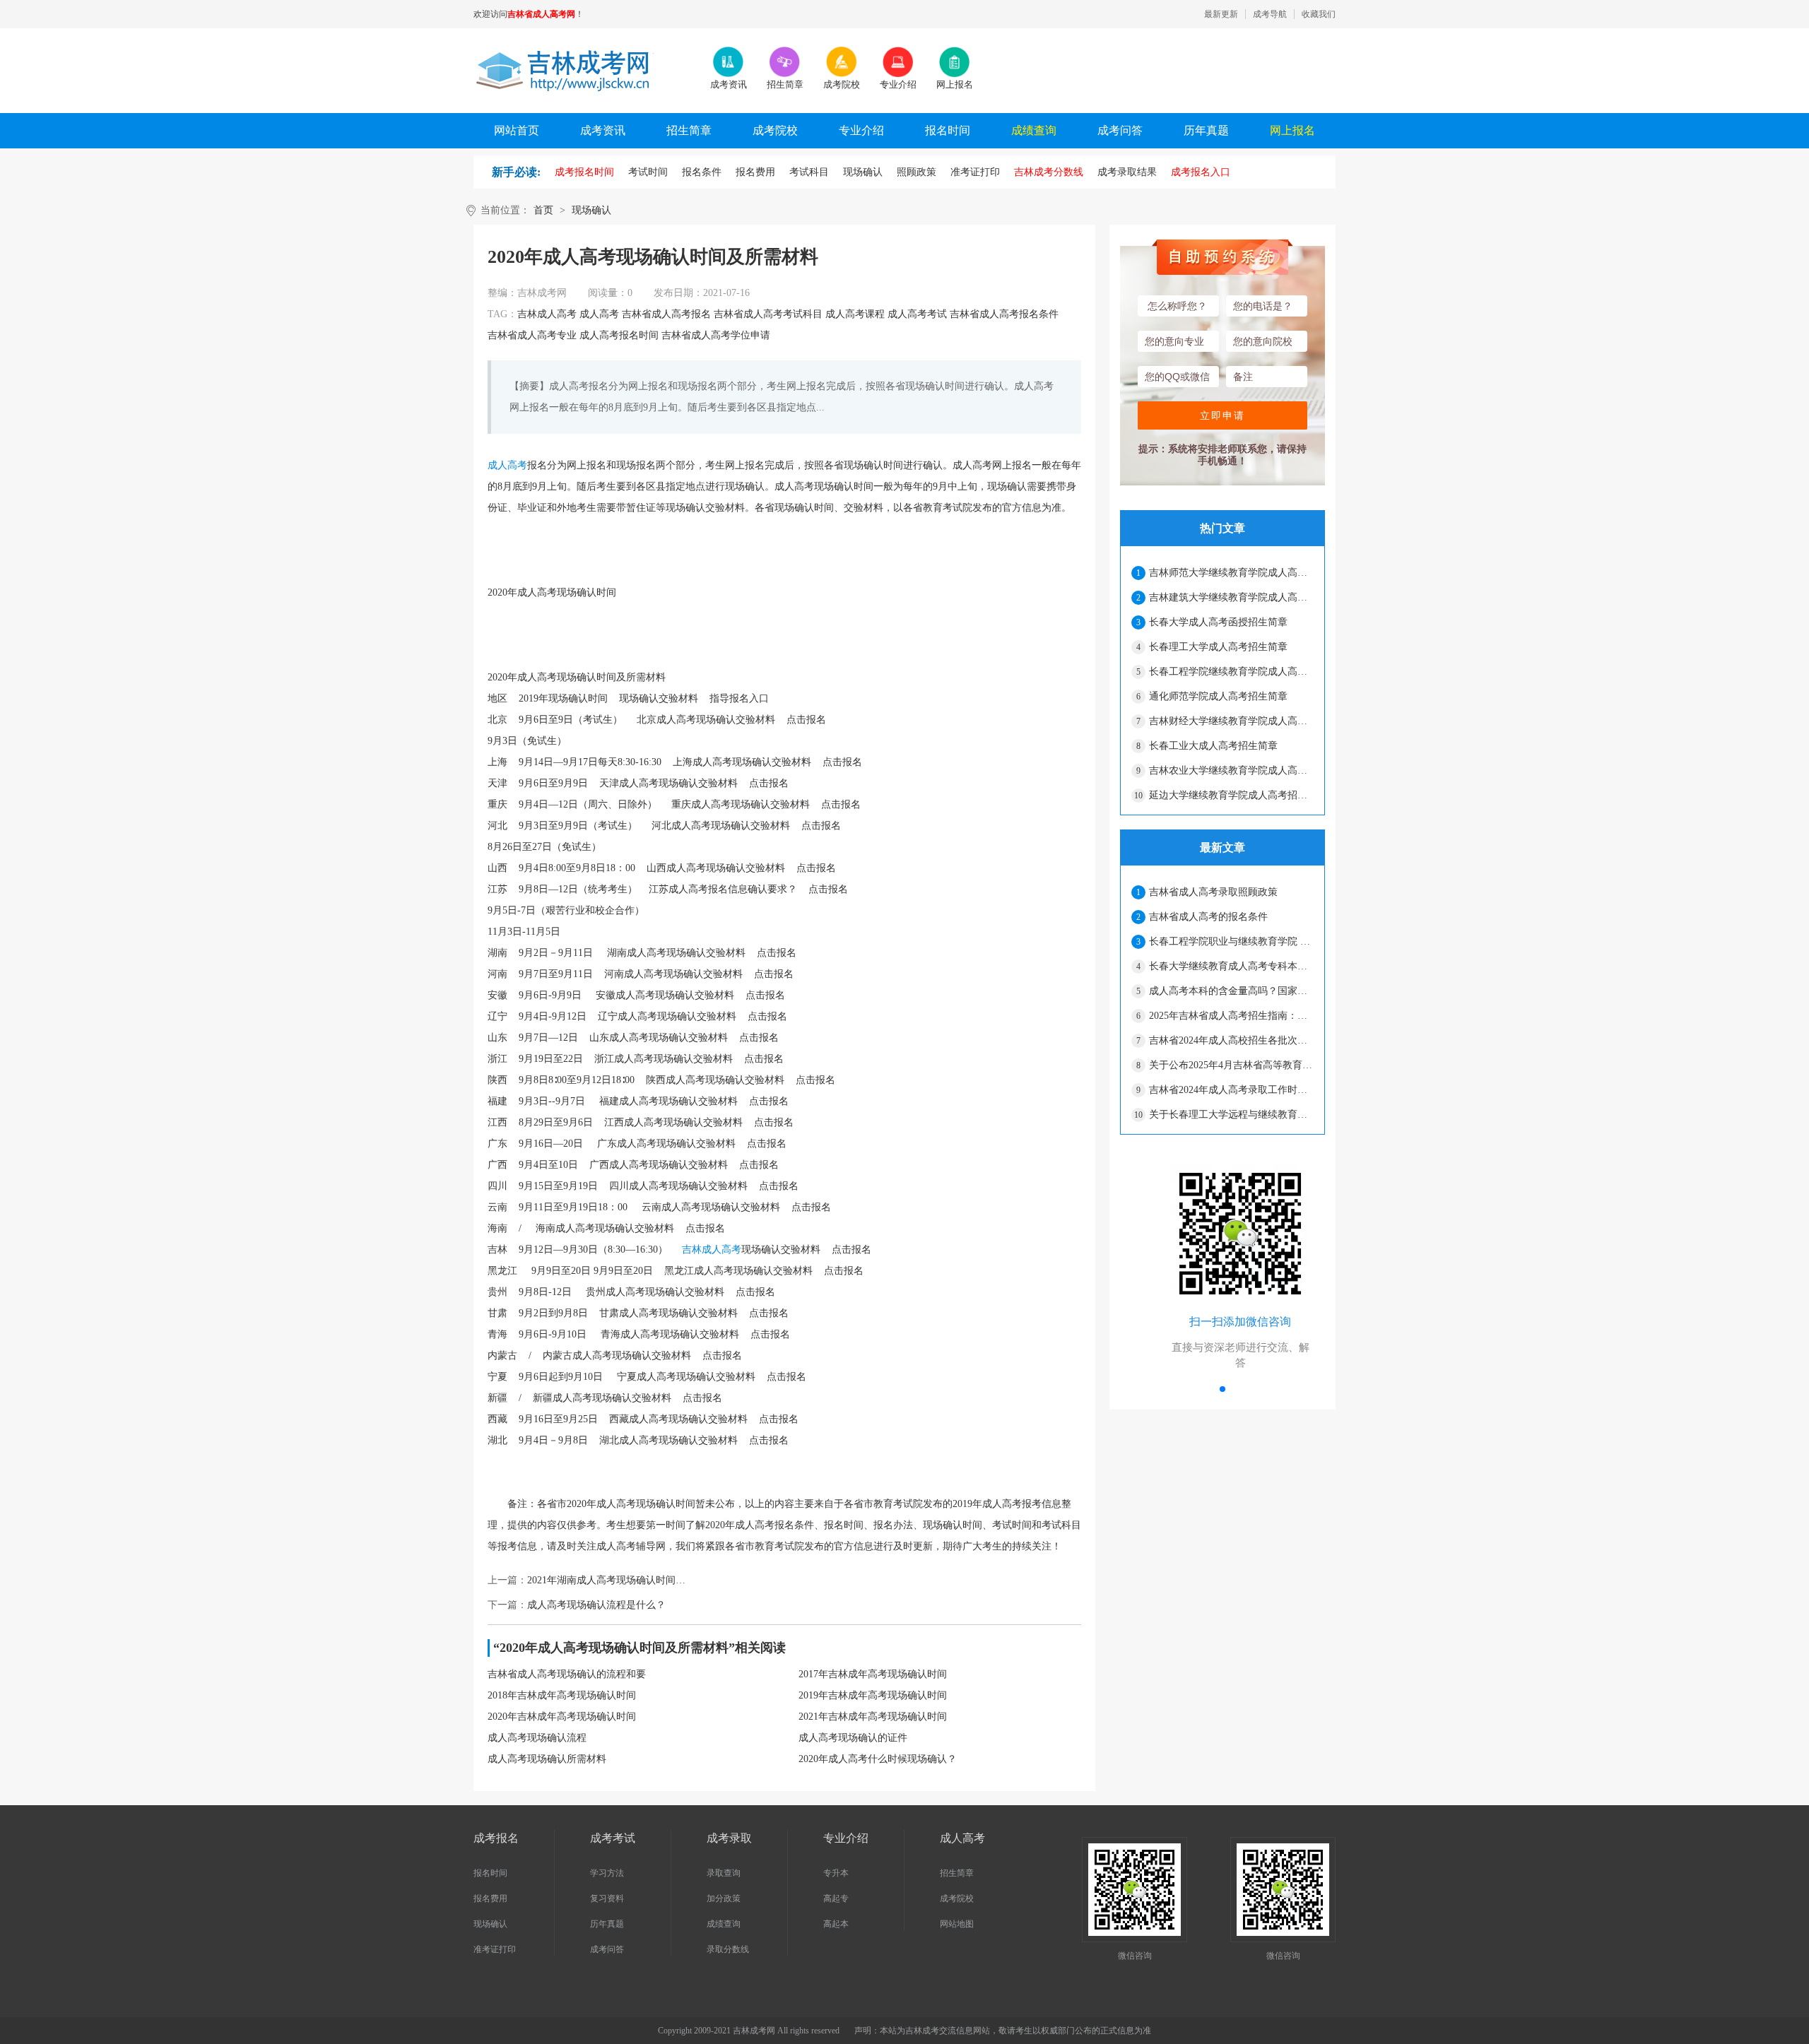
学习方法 (607, 1873)
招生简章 (689, 130)
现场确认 (591, 210)
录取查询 (724, 1873)
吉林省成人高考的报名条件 (1208, 917)
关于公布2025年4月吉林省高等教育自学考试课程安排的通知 (1231, 1065)
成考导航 (1270, 14)
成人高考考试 (917, 314)
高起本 (836, 1924)
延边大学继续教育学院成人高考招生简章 (1231, 795)
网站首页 (517, 130)
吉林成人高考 (547, 314)
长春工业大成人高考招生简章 (1213, 746)
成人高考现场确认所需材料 (547, 1759)
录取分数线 (728, 1949)
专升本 (836, 1873)
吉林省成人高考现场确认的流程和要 (567, 1674)
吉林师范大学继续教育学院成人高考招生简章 (1231, 573)
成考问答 (1120, 130)
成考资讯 (603, 130)
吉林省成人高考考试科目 (768, 314)
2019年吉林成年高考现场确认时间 (873, 1695)
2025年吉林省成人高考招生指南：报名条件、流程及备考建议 (1231, 1016)
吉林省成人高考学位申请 (716, 335)
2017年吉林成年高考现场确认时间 (873, 1674)
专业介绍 (861, 130)
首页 (543, 210)
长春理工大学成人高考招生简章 (1218, 647)
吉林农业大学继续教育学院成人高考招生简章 (1231, 770)
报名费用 (490, 1898)
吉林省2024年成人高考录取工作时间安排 (1231, 1090)
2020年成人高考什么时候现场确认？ (878, 1759)
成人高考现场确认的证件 (853, 1738)
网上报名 (1292, 130)
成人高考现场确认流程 (537, 1738)
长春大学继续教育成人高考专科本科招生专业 (1231, 966)
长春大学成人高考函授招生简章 (1218, 622)
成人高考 (599, 314)
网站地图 (957, 1924)
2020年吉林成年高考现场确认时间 (562, 1717)
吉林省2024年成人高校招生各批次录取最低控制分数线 (1231, 1040)
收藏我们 (1319, 14)
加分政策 (724, 1898)
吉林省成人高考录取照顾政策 (1213, 892)
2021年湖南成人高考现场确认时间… (606, 1580)
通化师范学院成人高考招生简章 (1218, 696)
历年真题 (1206, 130)
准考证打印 (495, 1949)
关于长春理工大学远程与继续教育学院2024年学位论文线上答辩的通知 (1231, 1115)
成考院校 (775, 130)
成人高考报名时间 (619, 335)
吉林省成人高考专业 (532, 335)
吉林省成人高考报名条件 (1004, 314)
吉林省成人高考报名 (666, 314)
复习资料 (607, 1898)
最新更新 (1221, 14)
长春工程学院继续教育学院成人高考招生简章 (1231, 672)
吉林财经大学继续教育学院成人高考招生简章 (1231, 721)
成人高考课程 (855, 314)
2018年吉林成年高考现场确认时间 (562, 1695)
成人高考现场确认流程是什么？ (596, 1605)
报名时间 (948, 130)
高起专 (836, 1898)
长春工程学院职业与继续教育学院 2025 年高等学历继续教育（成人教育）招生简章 (1231, 941)
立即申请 (1222, 415)
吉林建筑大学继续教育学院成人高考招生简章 (1231, 597)
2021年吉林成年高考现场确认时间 (873, 1717)
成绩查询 (1034, 130)
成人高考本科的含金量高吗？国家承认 (1231, 991)
